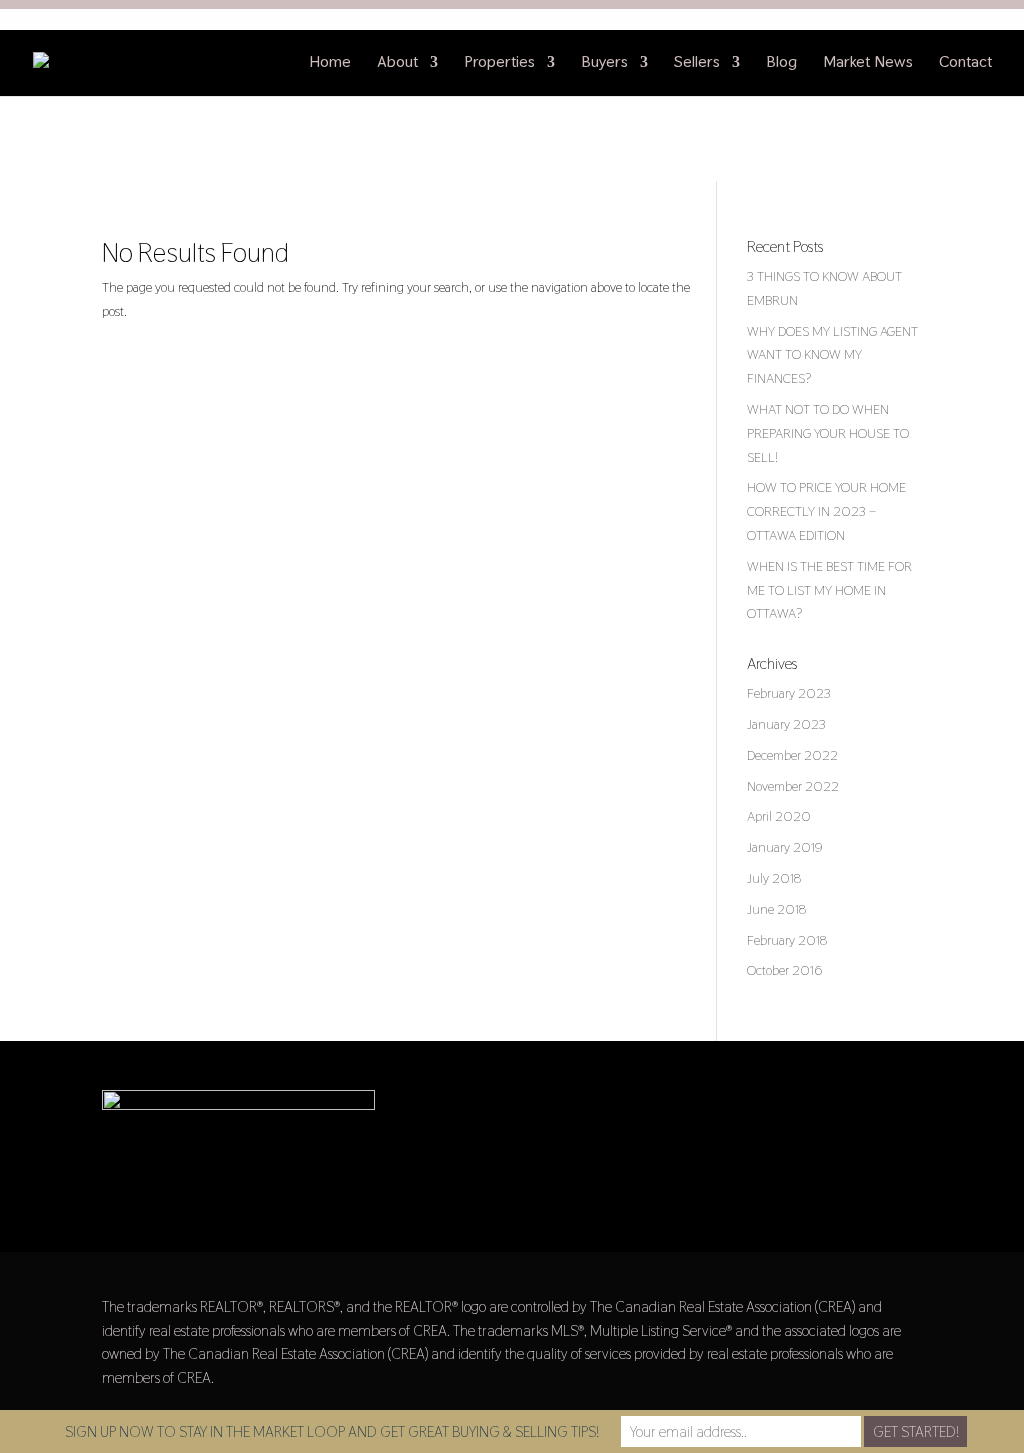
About (397, 63)
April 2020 (779, 816)
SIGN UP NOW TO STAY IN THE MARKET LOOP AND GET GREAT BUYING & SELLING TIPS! (332, 1431)
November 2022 (793, 786)
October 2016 (784, 970)
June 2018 (776, 909)
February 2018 (787, 940)
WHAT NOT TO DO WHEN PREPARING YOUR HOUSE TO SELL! (828, 433)
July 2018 (774, 878)
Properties (499, 63)
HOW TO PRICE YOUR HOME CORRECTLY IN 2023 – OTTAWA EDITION (826, 511)
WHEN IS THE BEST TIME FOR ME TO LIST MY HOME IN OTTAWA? (829, 590)
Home (330, 63)
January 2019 (785, 847)
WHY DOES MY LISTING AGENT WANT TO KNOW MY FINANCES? (832, 355)
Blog (781, 63)
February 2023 (789, 693)
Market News (868, 63)
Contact (965, 63)
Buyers (604, 63)
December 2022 (792, 755)
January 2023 (786, 724)
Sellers (697, 63)
